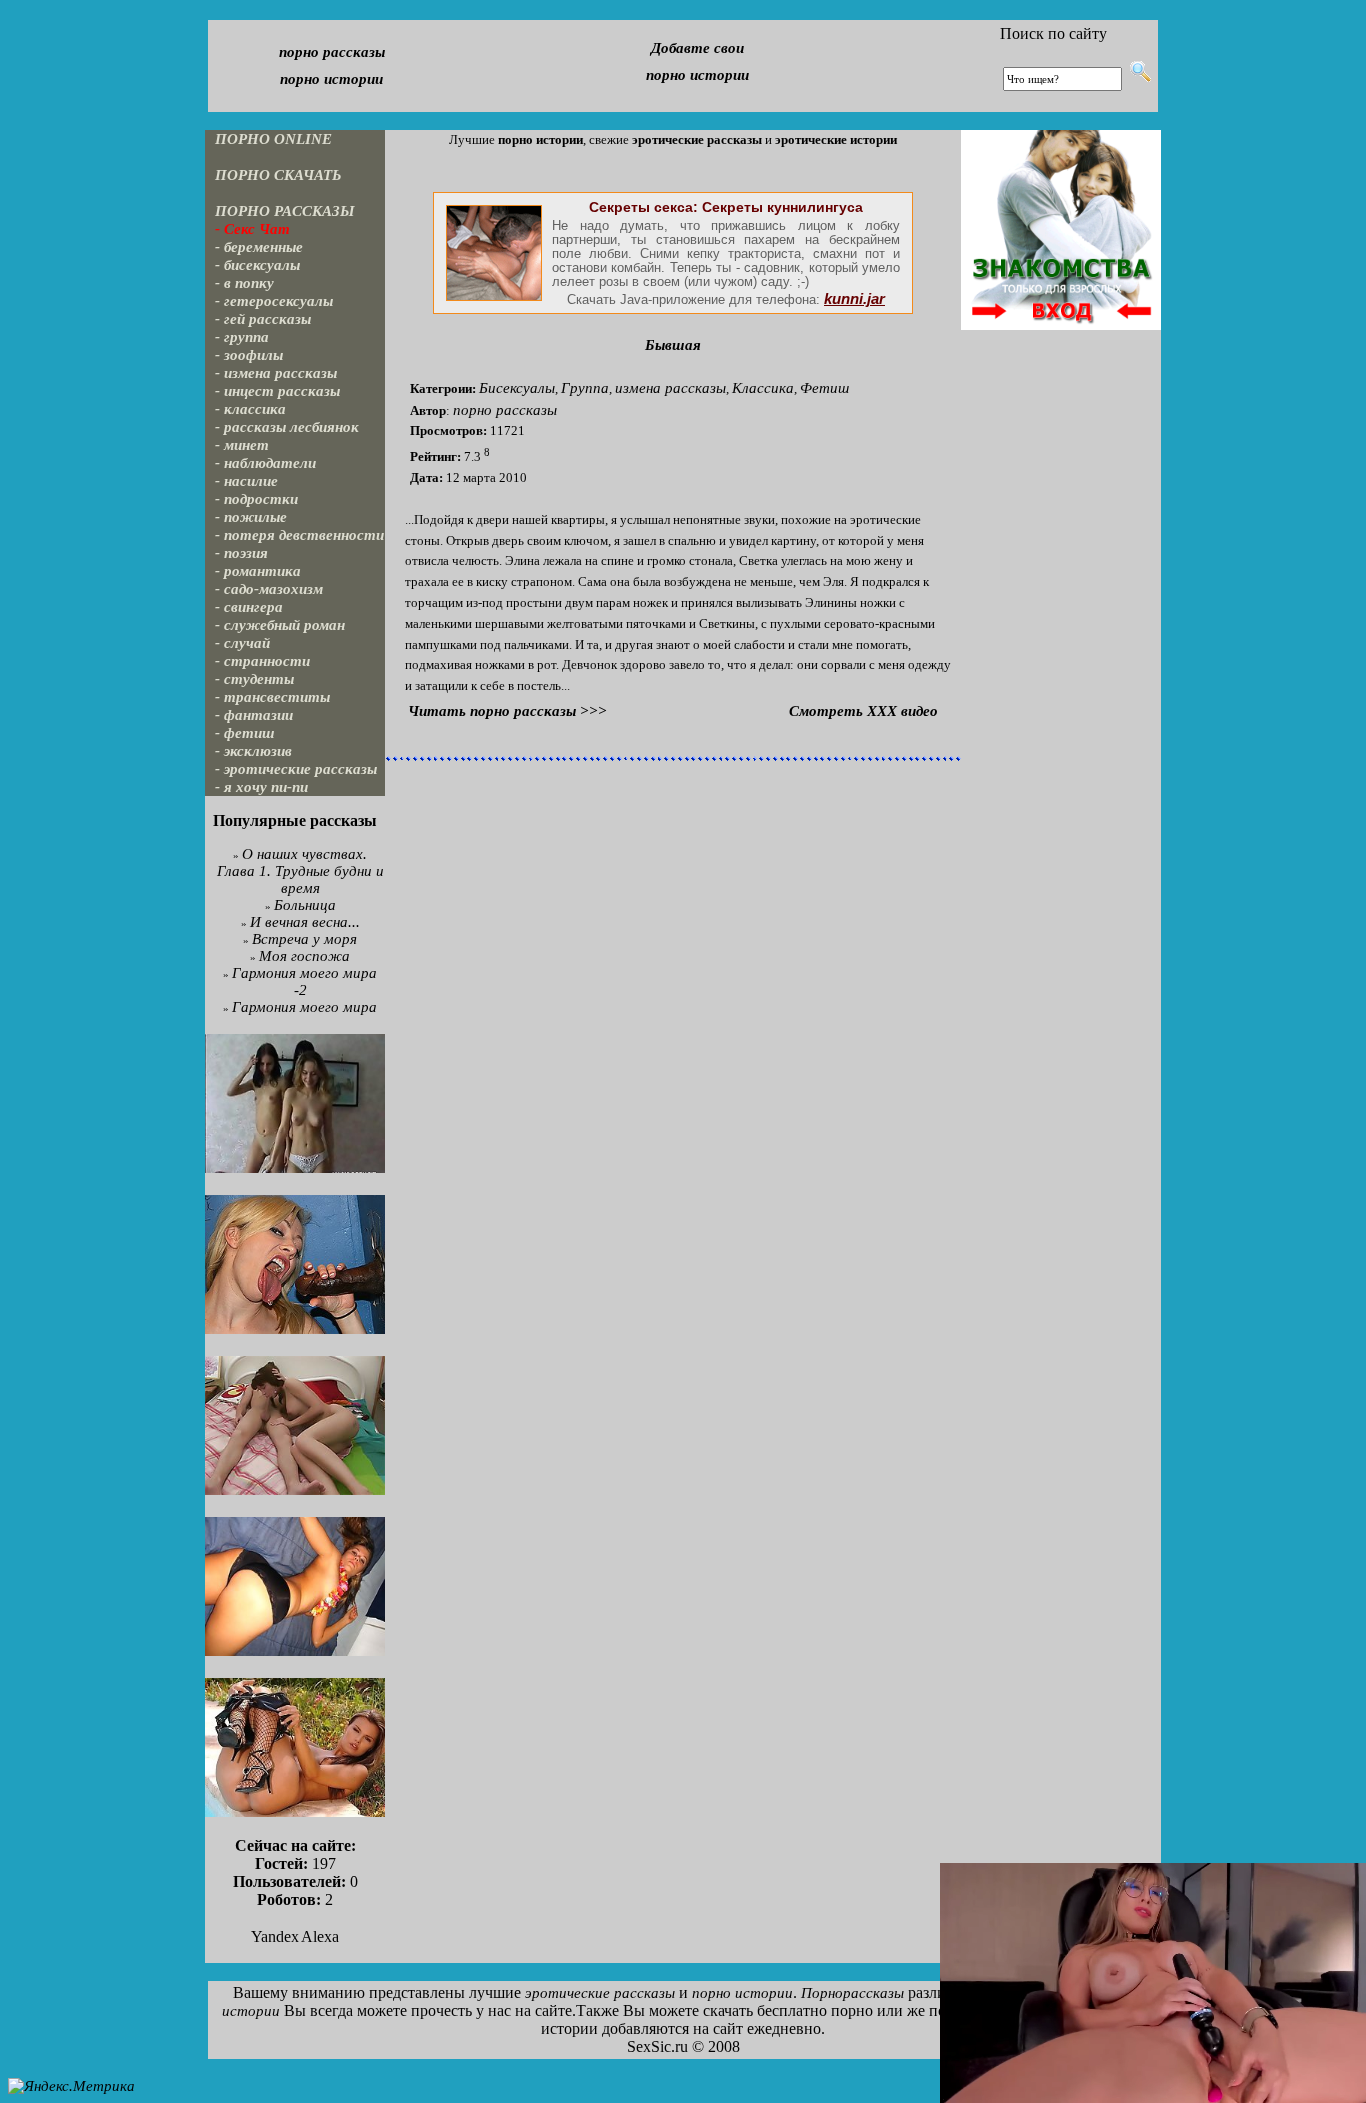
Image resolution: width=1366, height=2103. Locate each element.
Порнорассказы (852, 1993)
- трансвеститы (272, 697)
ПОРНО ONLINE (273, 139)
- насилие (246, 481)
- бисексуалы (257, 265)
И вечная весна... (305, 922)
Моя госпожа (304, 956)
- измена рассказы (276, 373)
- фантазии (254, 715)
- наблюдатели (265, 463)
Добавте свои (697, 48)
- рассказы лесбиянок (287, 427)
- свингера (249, 607)
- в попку (244, 283)
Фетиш (824, 388)
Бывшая (673, 345)
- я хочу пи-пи (261, 787)
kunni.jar (854, 299)
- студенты (254, 679)
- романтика (258, 571)
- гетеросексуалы (274, 301)
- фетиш (245, 733)
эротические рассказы (600, 1993)
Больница (305, 905)
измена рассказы (670, 388)
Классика (763, 388)
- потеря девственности (299, 535)
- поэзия (241, 553)
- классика (250, 409)
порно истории (331, 79)
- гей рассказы (263, 319)
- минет (242, 445)
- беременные (259, 247)
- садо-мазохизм (269, 589)
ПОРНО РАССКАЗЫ (285, 211)
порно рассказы (332, 52)
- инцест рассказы (277, 391)
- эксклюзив (253, 751)
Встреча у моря (304, 939)
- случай (242, 643)
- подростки (256, 499)
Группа (585, 388)
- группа (242, 337)
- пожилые (251, 517)
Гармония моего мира (304, 1007)
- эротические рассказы (296, 769)
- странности (262, 661)
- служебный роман (280, 625)
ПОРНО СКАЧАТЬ (278, 175)
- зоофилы (249, 355)
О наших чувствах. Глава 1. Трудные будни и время (300, 871)
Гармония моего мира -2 (304, 981)
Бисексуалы (517, 388)
